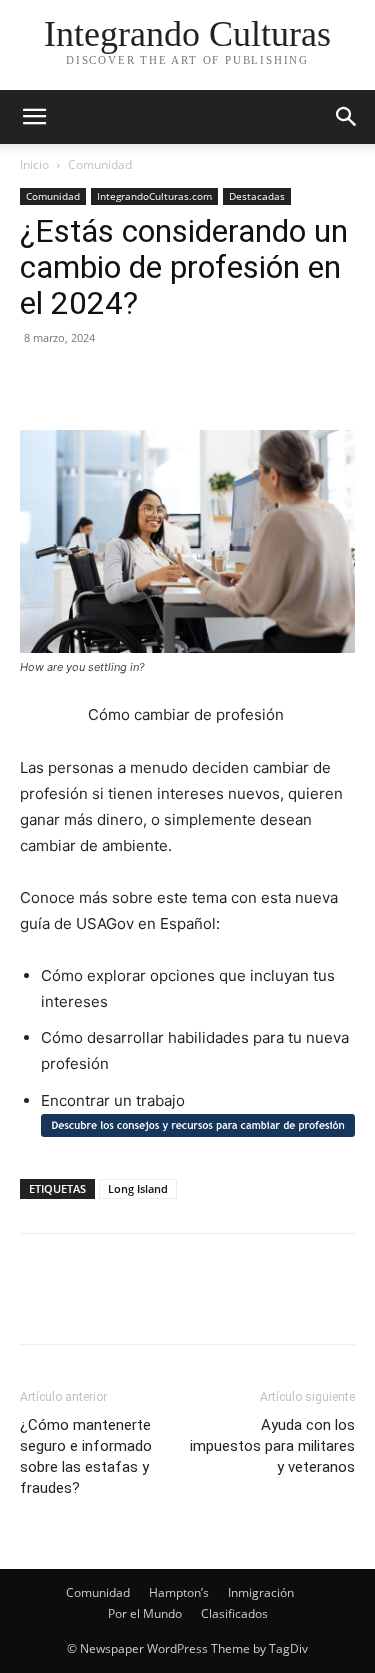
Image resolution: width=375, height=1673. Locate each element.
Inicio (34, 164)
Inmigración (261, 1592)
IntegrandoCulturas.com (154, 196)
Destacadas (257, 196)
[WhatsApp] (178, 383)
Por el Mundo (145, 1613)
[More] (225, 383)
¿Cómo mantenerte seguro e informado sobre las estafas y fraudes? (86, 1456)
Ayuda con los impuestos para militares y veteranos (272, 1446)
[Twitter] (86, 383)
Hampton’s (179, 1592)
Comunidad (100, 164)
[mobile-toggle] (34, 117)
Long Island (138, 1188)
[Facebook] (40, 383)
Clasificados (234, 1613)
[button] (347, 117)
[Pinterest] (132, 383)
